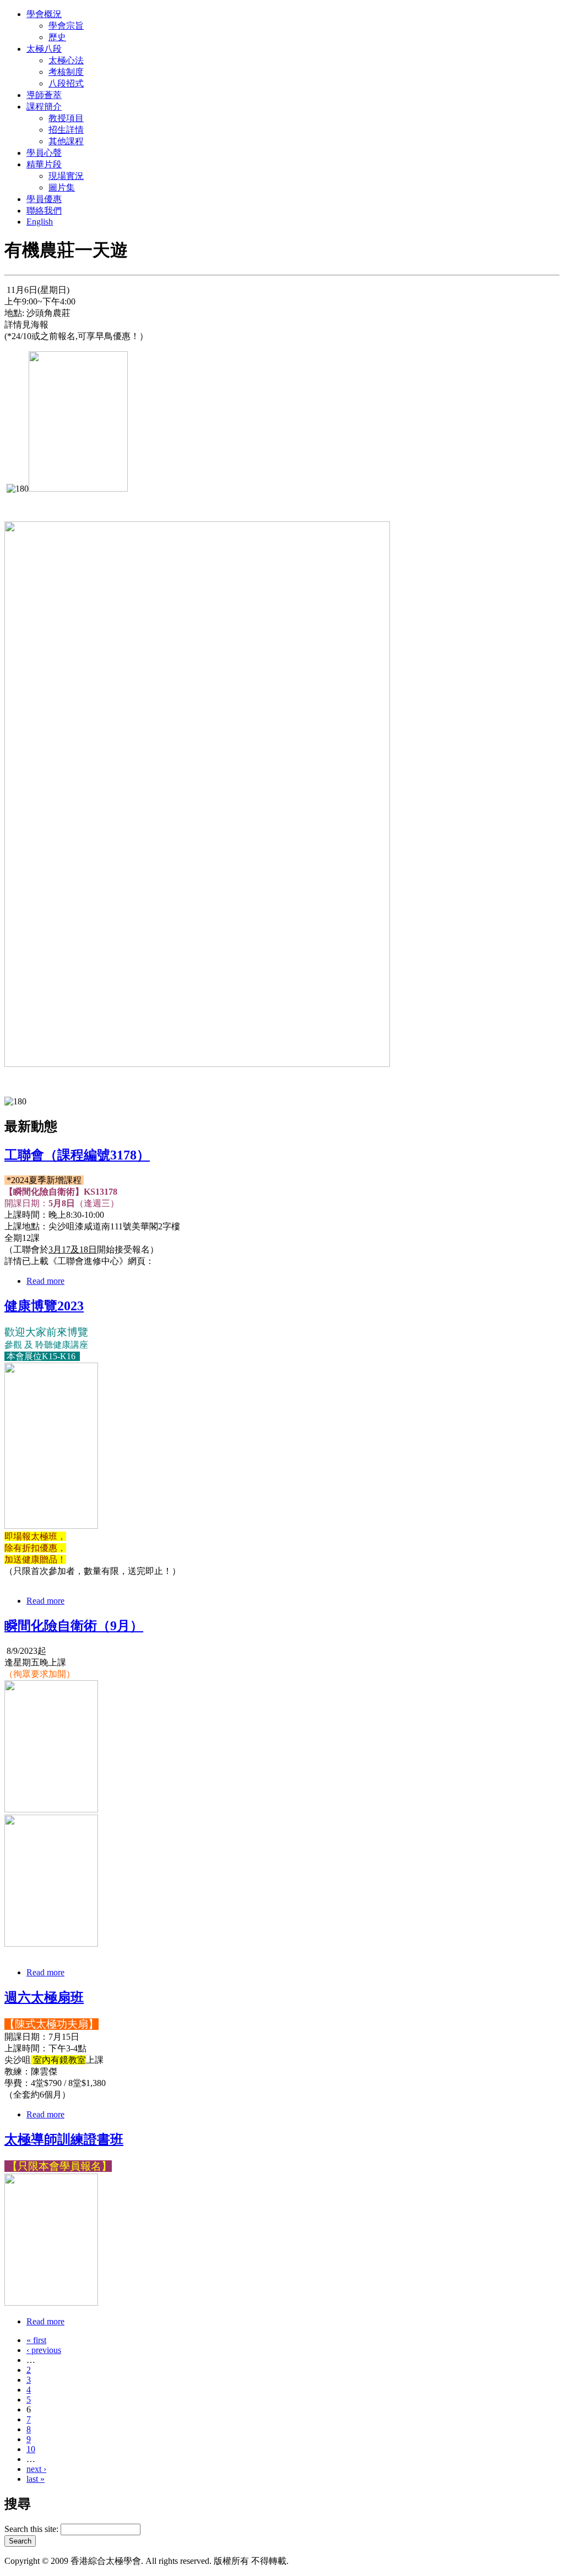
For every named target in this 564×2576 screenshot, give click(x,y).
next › (36, 2469)
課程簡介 (44, 107)
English (40, 222)
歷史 (57, 37)
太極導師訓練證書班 (64, 2139)
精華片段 (44, 164)
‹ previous (44, 2350)
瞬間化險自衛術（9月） (74, 1626)
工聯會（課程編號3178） (77, 1155)
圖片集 (62, 187)
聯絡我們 (44, 211)
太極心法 (66, 60)
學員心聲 (44, 153)
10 (31, 2449)
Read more (45, 1281)
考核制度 (66, 72)
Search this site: (32, 2529)
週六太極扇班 (44, 1997)
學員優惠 (44, 199)
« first (36, 2340)
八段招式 (66, 83)
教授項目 (66, 118)
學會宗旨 (66, 26)
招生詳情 (66, 130)
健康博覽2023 (44, 1306)
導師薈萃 (44, 95)
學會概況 (44, 14)
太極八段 (44, 49)
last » (36, 2479)
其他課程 (66, 141)
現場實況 (66, 176)
